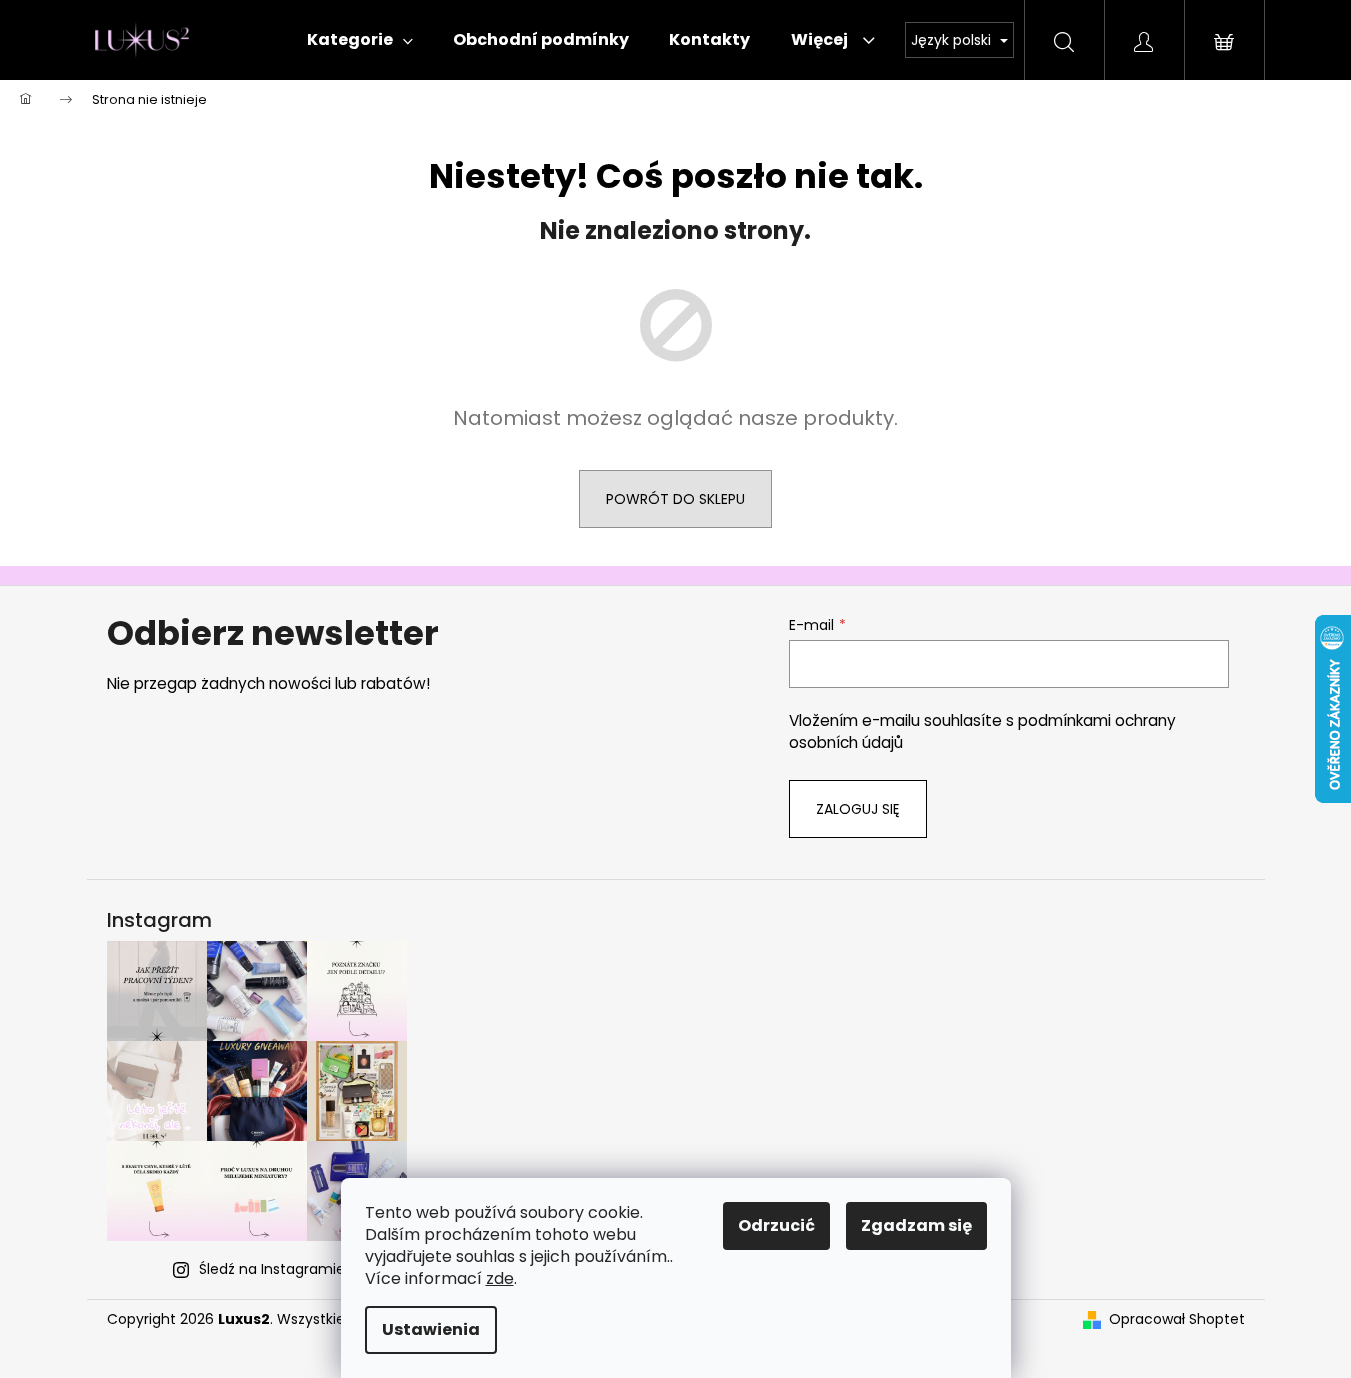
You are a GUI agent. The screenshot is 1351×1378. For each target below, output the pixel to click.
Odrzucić (776, 1225)
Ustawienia (431, 1329)
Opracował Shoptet (1177, 1319)
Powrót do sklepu (675, 499)
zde (500, 1278)
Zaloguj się (858, 809)
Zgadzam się (916, 1225)
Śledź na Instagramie (272, 1269)
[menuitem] (360, 40)
